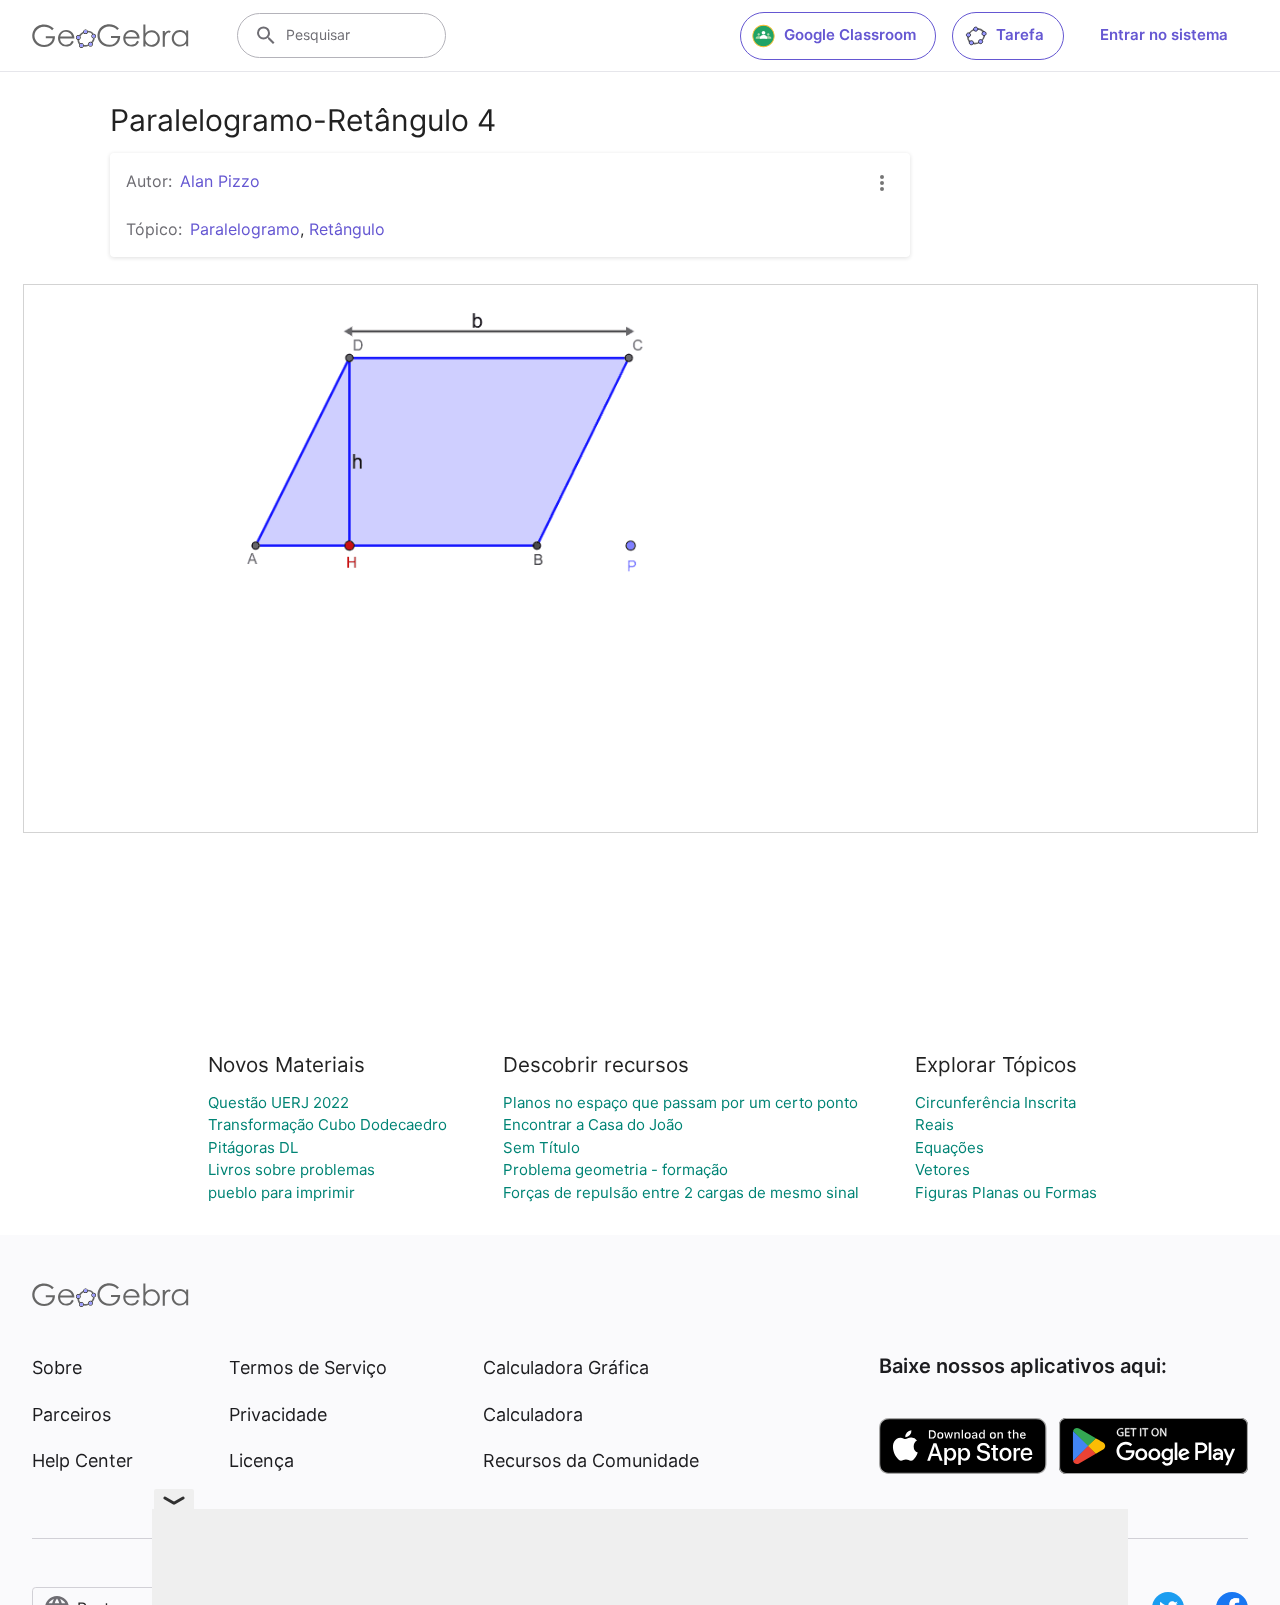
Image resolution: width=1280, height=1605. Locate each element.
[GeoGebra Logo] (110, 36)
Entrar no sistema (1164, 34)
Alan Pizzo (220, 181)
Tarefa (1020, 34)
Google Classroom (850, 34)
